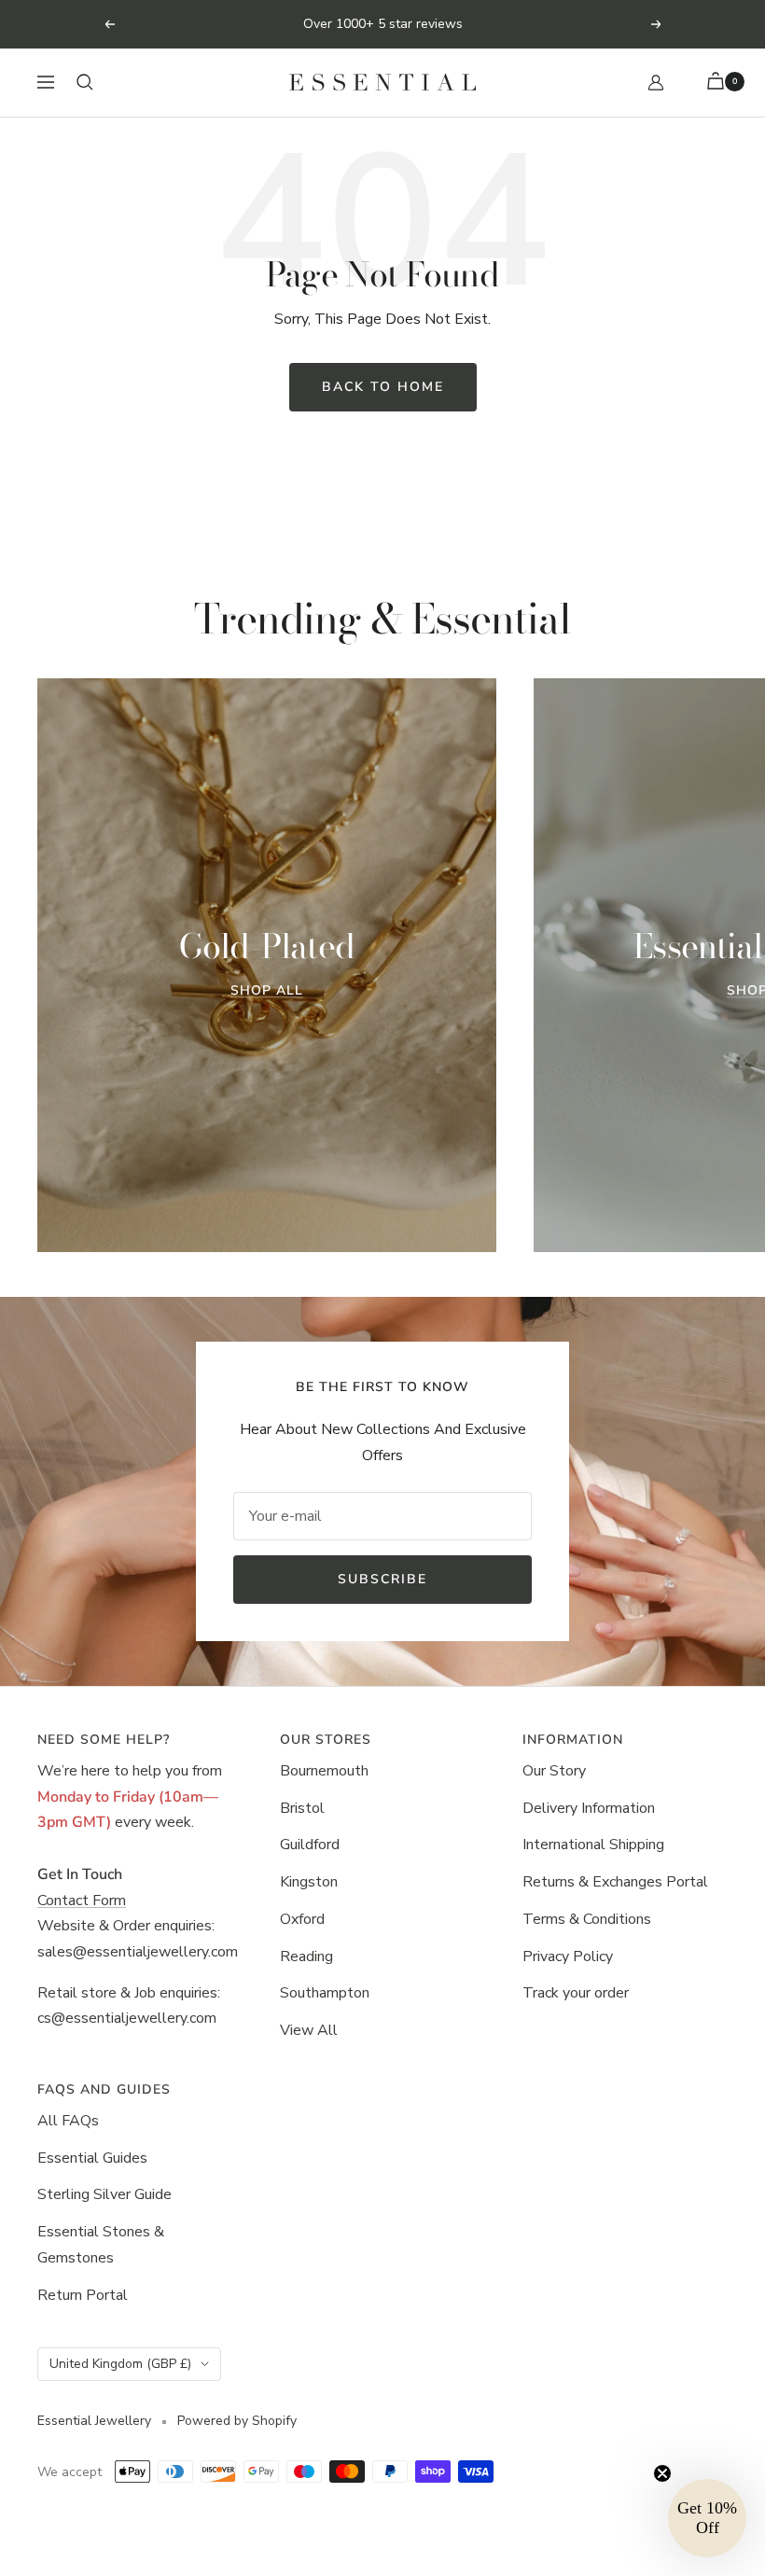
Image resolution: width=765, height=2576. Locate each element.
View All (309, 2030)
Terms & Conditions (587, 1919)
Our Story (554, 1771)
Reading (306, 1956)
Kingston (309, 1882)
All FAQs (68, 2121)
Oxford (302, 1919)
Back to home (383, 387)
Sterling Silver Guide (104, 2194)
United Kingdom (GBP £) (120, 2364)
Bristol (302, 1808)
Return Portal (83, 2295)
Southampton (325, 1993)
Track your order (576, 1993)
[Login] (656, 83)
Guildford (310, 1845)
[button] (707, 2518)
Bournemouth (324, 1771)
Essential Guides (92, 2158)
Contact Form (82, 1901)
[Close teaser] (662, 2473)
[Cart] (718, 83)
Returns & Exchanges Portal (615, 1882)
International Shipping (593, 1845)
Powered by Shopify (237, 2421)
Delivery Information (589, 1808)
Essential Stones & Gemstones (101, 2245)
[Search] (85, 82)
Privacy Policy (568, 1956)
